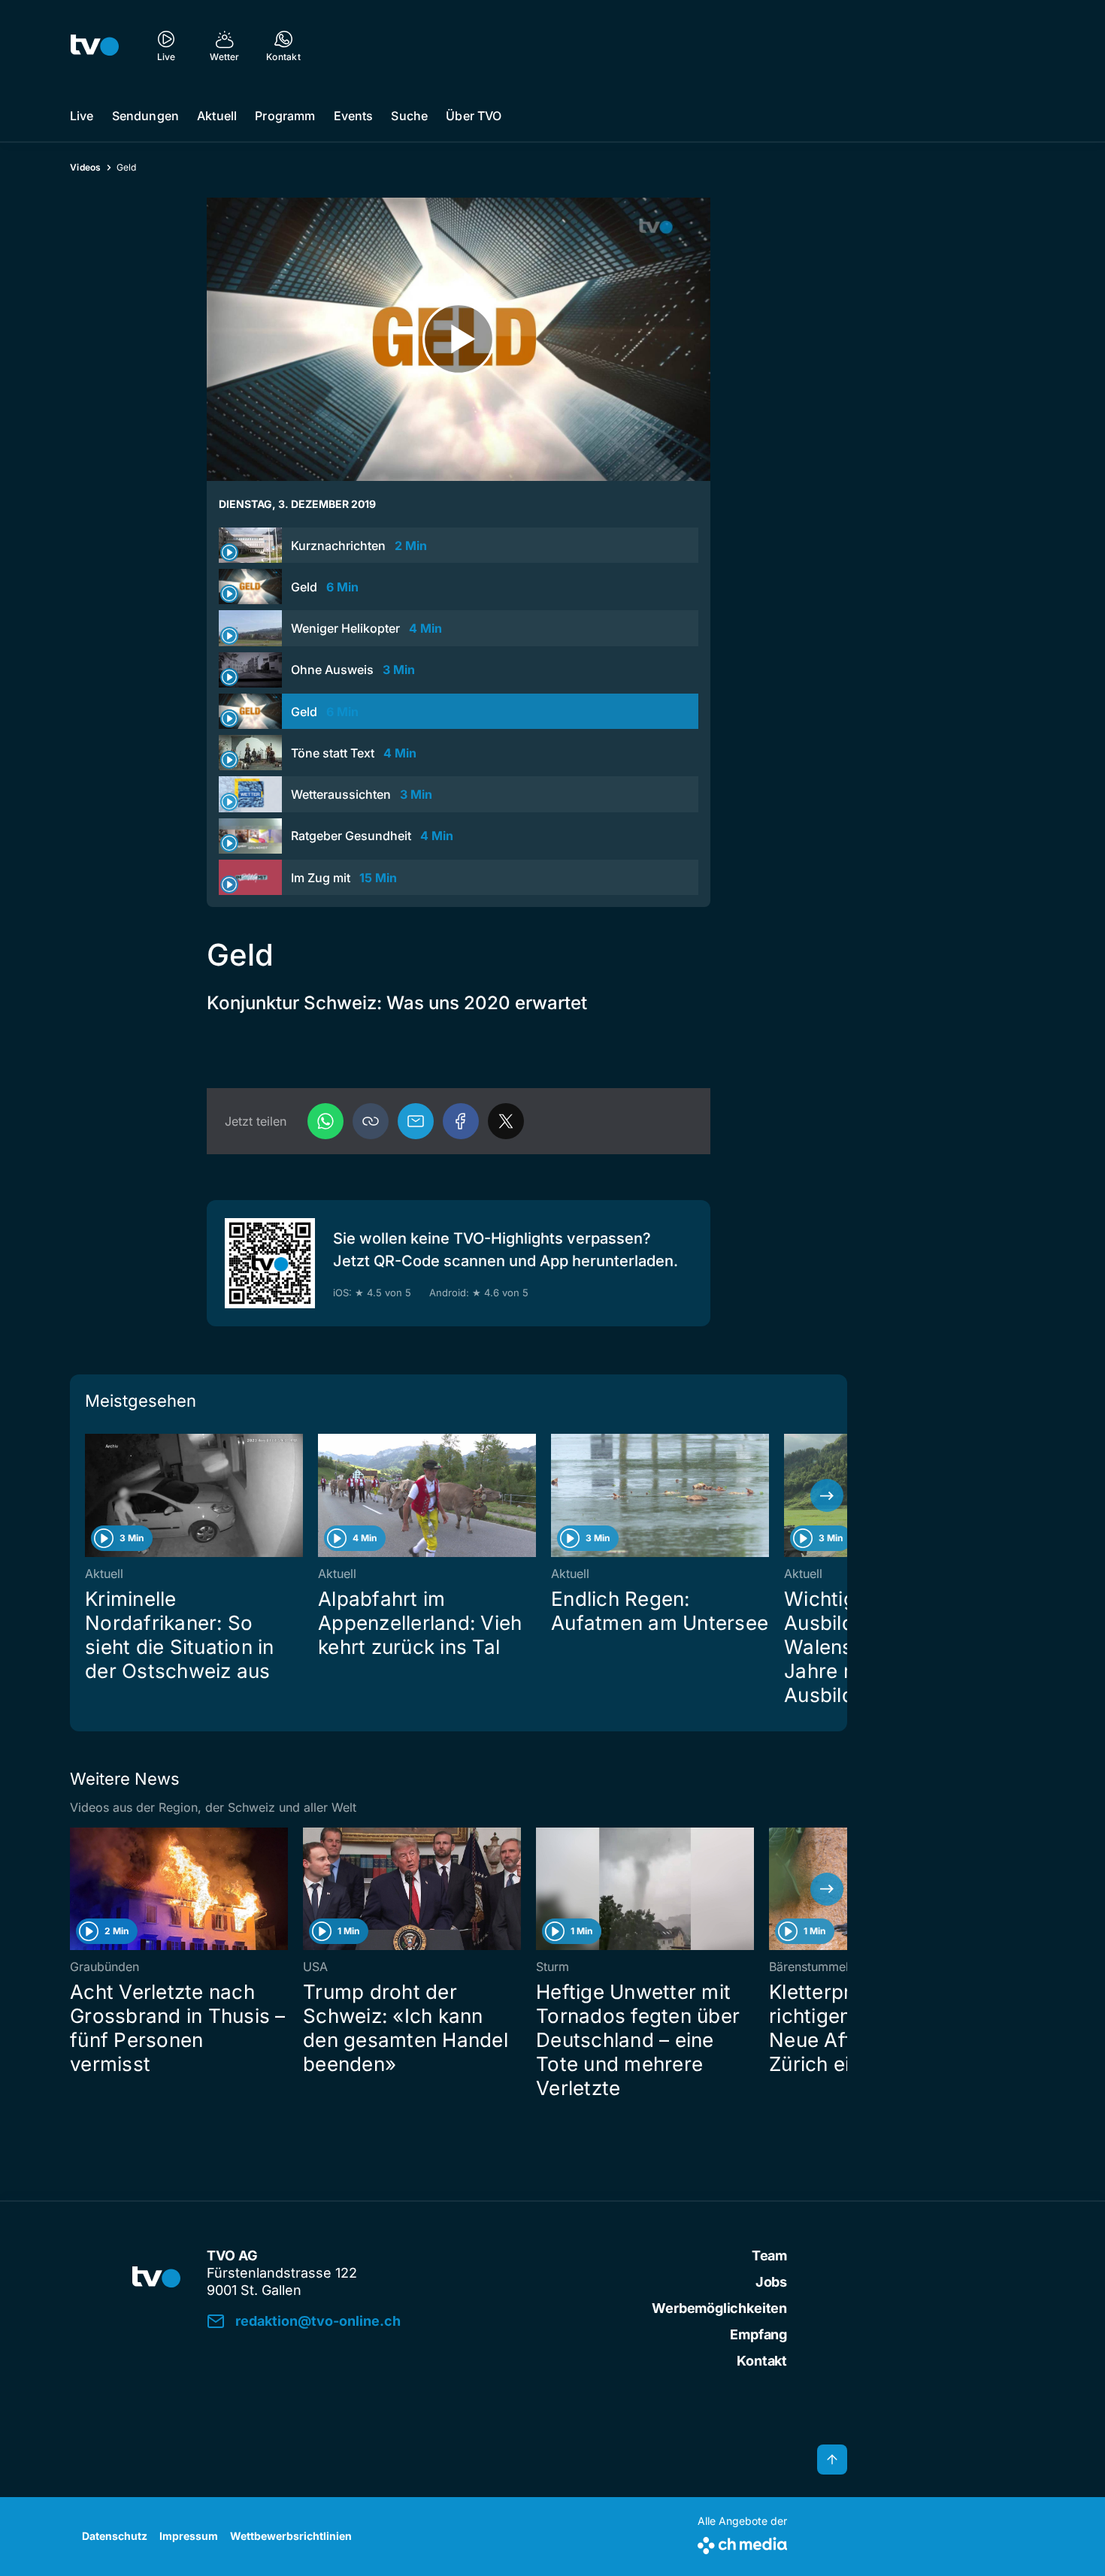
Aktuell (217, 116)
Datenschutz (115, 2536)
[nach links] (90, 1495)
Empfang (758, 2334)
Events (354, 116)
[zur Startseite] (95, 45)
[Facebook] (461, 1121)
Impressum (189, 2536)
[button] (371, 1121)
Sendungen (145, 116)
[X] (506, 1121)
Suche (409, 116)
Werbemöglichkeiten (719, 2308)
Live (82, 116)
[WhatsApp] (325, 1121)
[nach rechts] (827, 1495)
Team (769, 2256)
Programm (285, 116)
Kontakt (762, 2361)
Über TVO (474, 116)
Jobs (771, 2282)
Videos (86, 167)
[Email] (416, 1121)
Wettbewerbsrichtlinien (291, 2536)
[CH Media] (742, 2543)
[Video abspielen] (459, 339)
